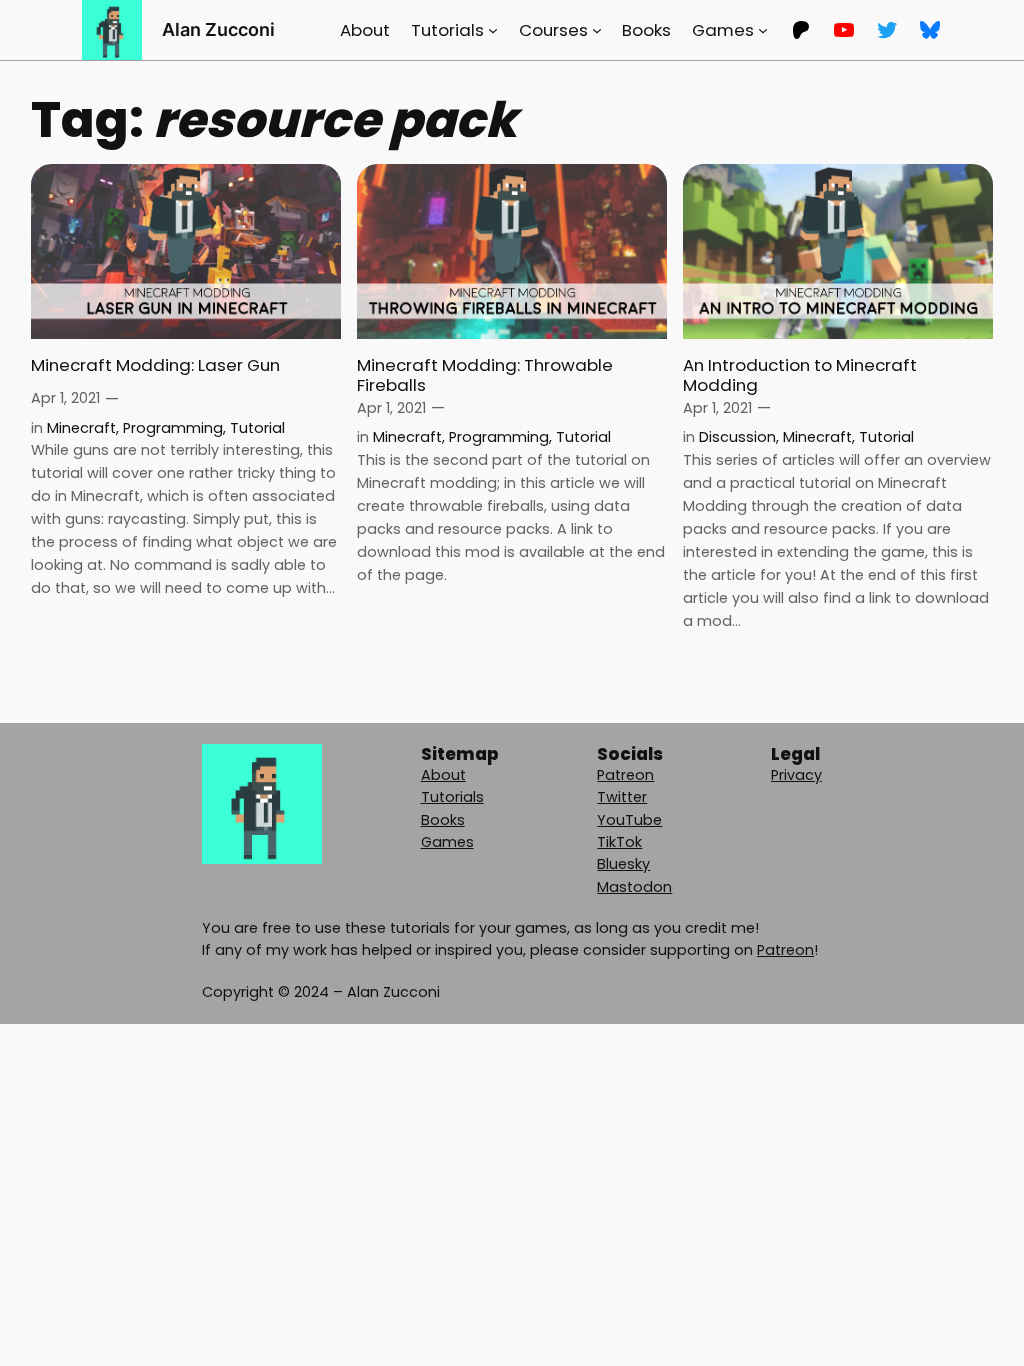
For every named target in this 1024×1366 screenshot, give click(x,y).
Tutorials (452, 797)
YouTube (629, 820)
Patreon (625, 775)
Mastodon (634, 887)
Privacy (796, 775)
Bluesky (623, 864)
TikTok (619, 842)
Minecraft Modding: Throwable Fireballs (485, 375)
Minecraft (81, 428)
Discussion (737, 437)
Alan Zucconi (218, 29)
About (443, 775)
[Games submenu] (763, 30)
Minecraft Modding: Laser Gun (155, 365)
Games (447, 842)
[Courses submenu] (597, 30)
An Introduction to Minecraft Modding (800, 375)
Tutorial (257, 428)
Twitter (622, 797)
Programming (173, 428)
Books (443, 820)
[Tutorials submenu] (493, 30)
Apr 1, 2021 (65, 398)
